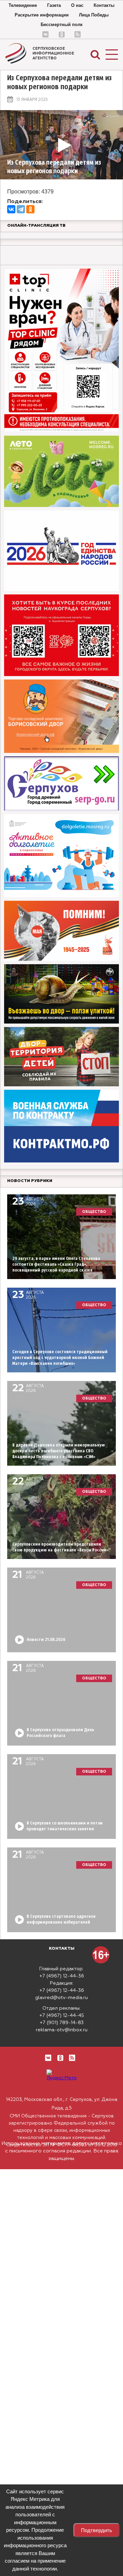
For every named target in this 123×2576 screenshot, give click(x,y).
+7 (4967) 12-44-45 (62, 2016)
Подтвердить (97, 2530)
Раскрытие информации (42, 15)
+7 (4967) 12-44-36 (62, 1976)
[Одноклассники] (30, 209)
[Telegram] (21, 209)
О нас (77, 5)
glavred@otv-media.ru (61, 1998)
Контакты (104, 5)
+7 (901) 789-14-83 (62, 2023)
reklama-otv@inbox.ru (62, 2030)
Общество (94, 1212)
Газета (54, 5)
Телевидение (23, 5)
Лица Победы (94, 15)
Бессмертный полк (62, 25)
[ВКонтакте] (11, 209)
